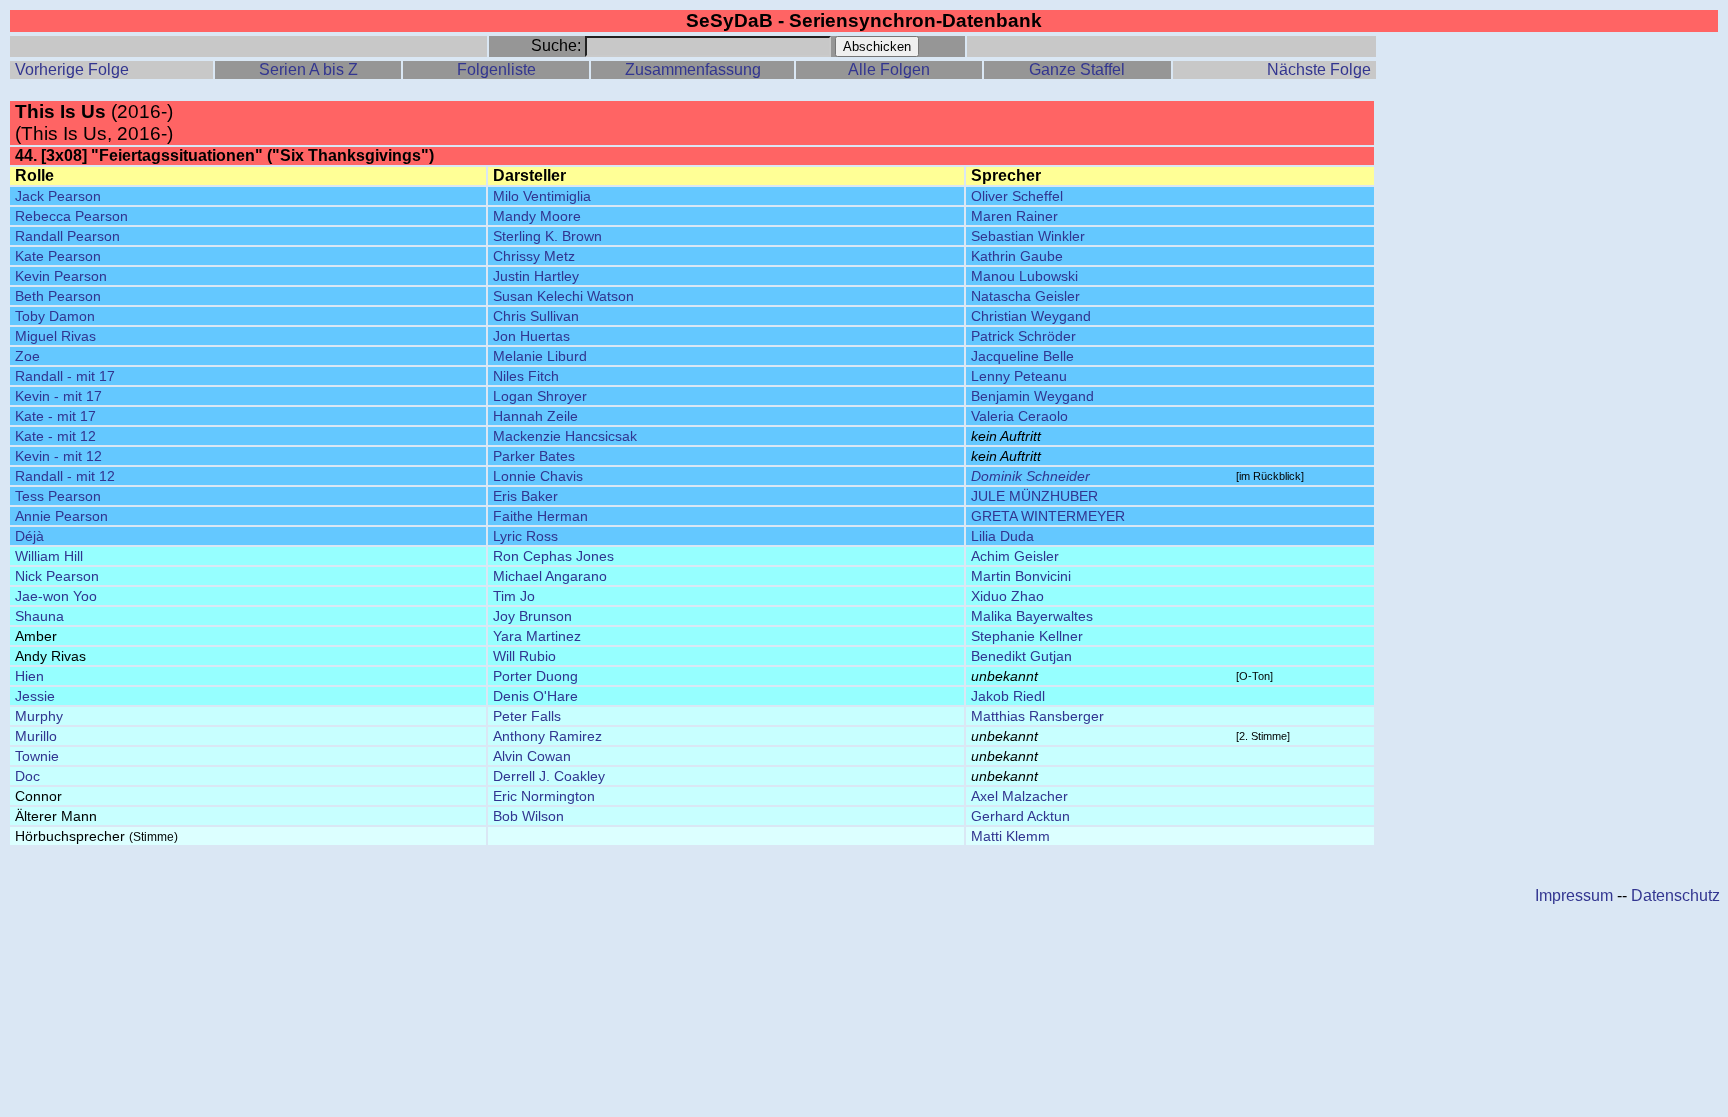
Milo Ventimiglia (542, 196)
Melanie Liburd (540, 356)
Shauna (39, 616)
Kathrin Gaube (1017, 256)
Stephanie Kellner (1027, 636)
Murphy (39, 716)
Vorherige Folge (72, 69)
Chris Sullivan (536, 316)
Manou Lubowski (1024, 276)
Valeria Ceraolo (1019, 416)
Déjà (29, 536)
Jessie (35, 696)
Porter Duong (535, 676)
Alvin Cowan (532, 756)
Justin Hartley (536, 276)
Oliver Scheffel (1017, 196)
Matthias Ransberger (1037, 716)
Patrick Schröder (1023, 336)
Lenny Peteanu (1019, 376)
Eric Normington (544, 796)
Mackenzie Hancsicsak (565, 436)
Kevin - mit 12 (58, 456)
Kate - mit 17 (55, 416)
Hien (29, 676)
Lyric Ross (525, 536)
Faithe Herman (540, 516)
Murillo (36, 736)
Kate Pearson (58, 256)
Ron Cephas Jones (553, 556)
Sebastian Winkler (1028, 236)
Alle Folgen (889, 69)
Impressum (1574, 895)
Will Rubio (524, 656)
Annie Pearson (61, 516)
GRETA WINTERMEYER (1048, 516)
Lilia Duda (1002, 536)
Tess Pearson (58, 496)
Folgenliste (496, 69)
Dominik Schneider (1030, 476)
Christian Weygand (1031, 316)
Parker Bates (534, 456)
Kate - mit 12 (55, 436)
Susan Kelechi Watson (563, 296)
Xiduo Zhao (1007, 596)
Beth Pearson (58, 296)
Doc (27, 776)
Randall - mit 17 (65, 376)
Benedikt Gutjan (1021, 656)
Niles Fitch (526, 376)
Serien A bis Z (308, 69)
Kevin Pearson (61, 276)
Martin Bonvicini (1021, 576)
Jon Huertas (531, 336)
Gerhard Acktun (1020, 816)
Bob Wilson (528, 816)
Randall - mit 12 (65, 476)
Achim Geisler (1015, 556)
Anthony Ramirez (547, 736)
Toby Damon (55, 316)
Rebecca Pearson (71, 216)
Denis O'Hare (535, 696)
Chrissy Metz (534, 256)
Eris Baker (525, 496)
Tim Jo (514, 596)
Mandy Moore (537, 216)
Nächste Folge (1319, 69)
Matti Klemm (1010, 836)
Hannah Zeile (535, 416)
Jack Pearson (58, 196)
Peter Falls (527, 716)
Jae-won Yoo (56, 596)
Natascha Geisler (1025, 296)
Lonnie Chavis (538, 476)
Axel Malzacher (1019, 796)
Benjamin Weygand (1032, 396)
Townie (37, 756)
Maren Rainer (1014, 216)
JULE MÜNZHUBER (1034, 496)
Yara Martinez (537, 636)
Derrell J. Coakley (549, 776)
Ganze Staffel (1077, 69)
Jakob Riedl (1008, 696)
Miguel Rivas (55, 336)
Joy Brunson (532, 616)
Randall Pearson (67, 236)
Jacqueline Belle (1022, 356)
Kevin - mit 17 (58, 396)
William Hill (49, 556)
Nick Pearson (57, 576)
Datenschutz (1675, 895)
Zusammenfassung (693, 69)
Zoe (27, 356)
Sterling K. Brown (547, 236)
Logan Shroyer (540, 396)
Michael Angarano (550, 576)
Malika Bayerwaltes (1032, 616)
